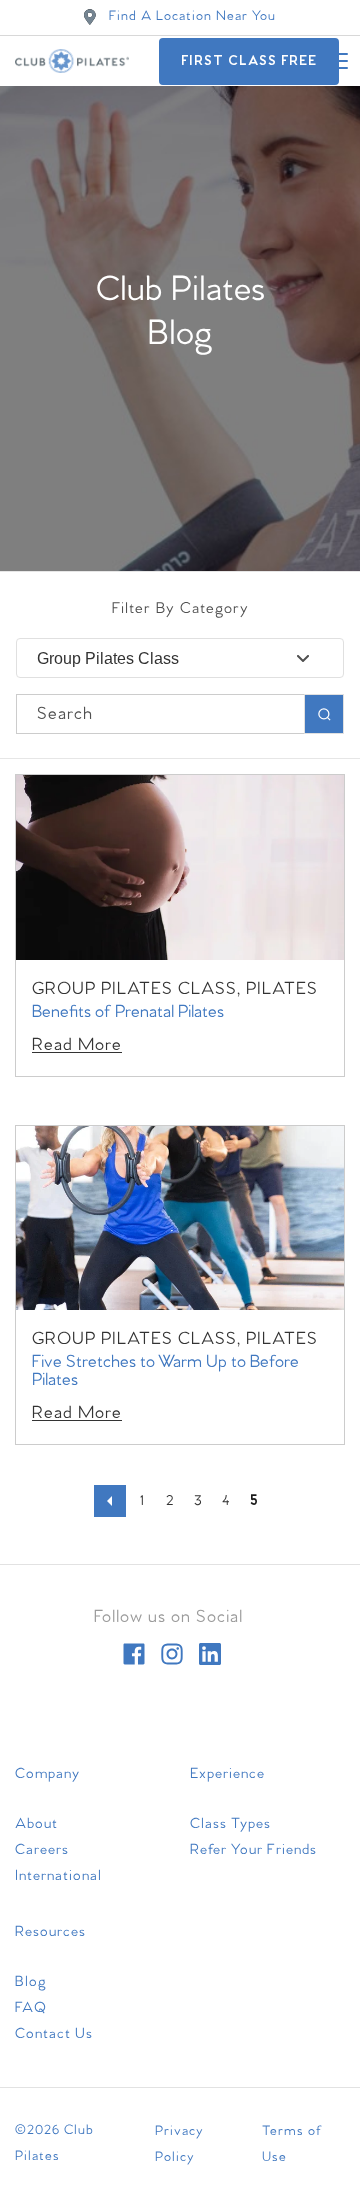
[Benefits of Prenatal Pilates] (180, 867)
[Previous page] (110, 1501)
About (36, 1824)
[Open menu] (335, 61)
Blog (31, 1982)
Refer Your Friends (253, 1850)
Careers (42, 1850)
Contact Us (54, 2034)
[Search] (324, 714)
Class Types (230, 1824)
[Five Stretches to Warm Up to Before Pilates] (180, 1218)
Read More (77, 1045)
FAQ (31, 2008)
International (58, 1876)
